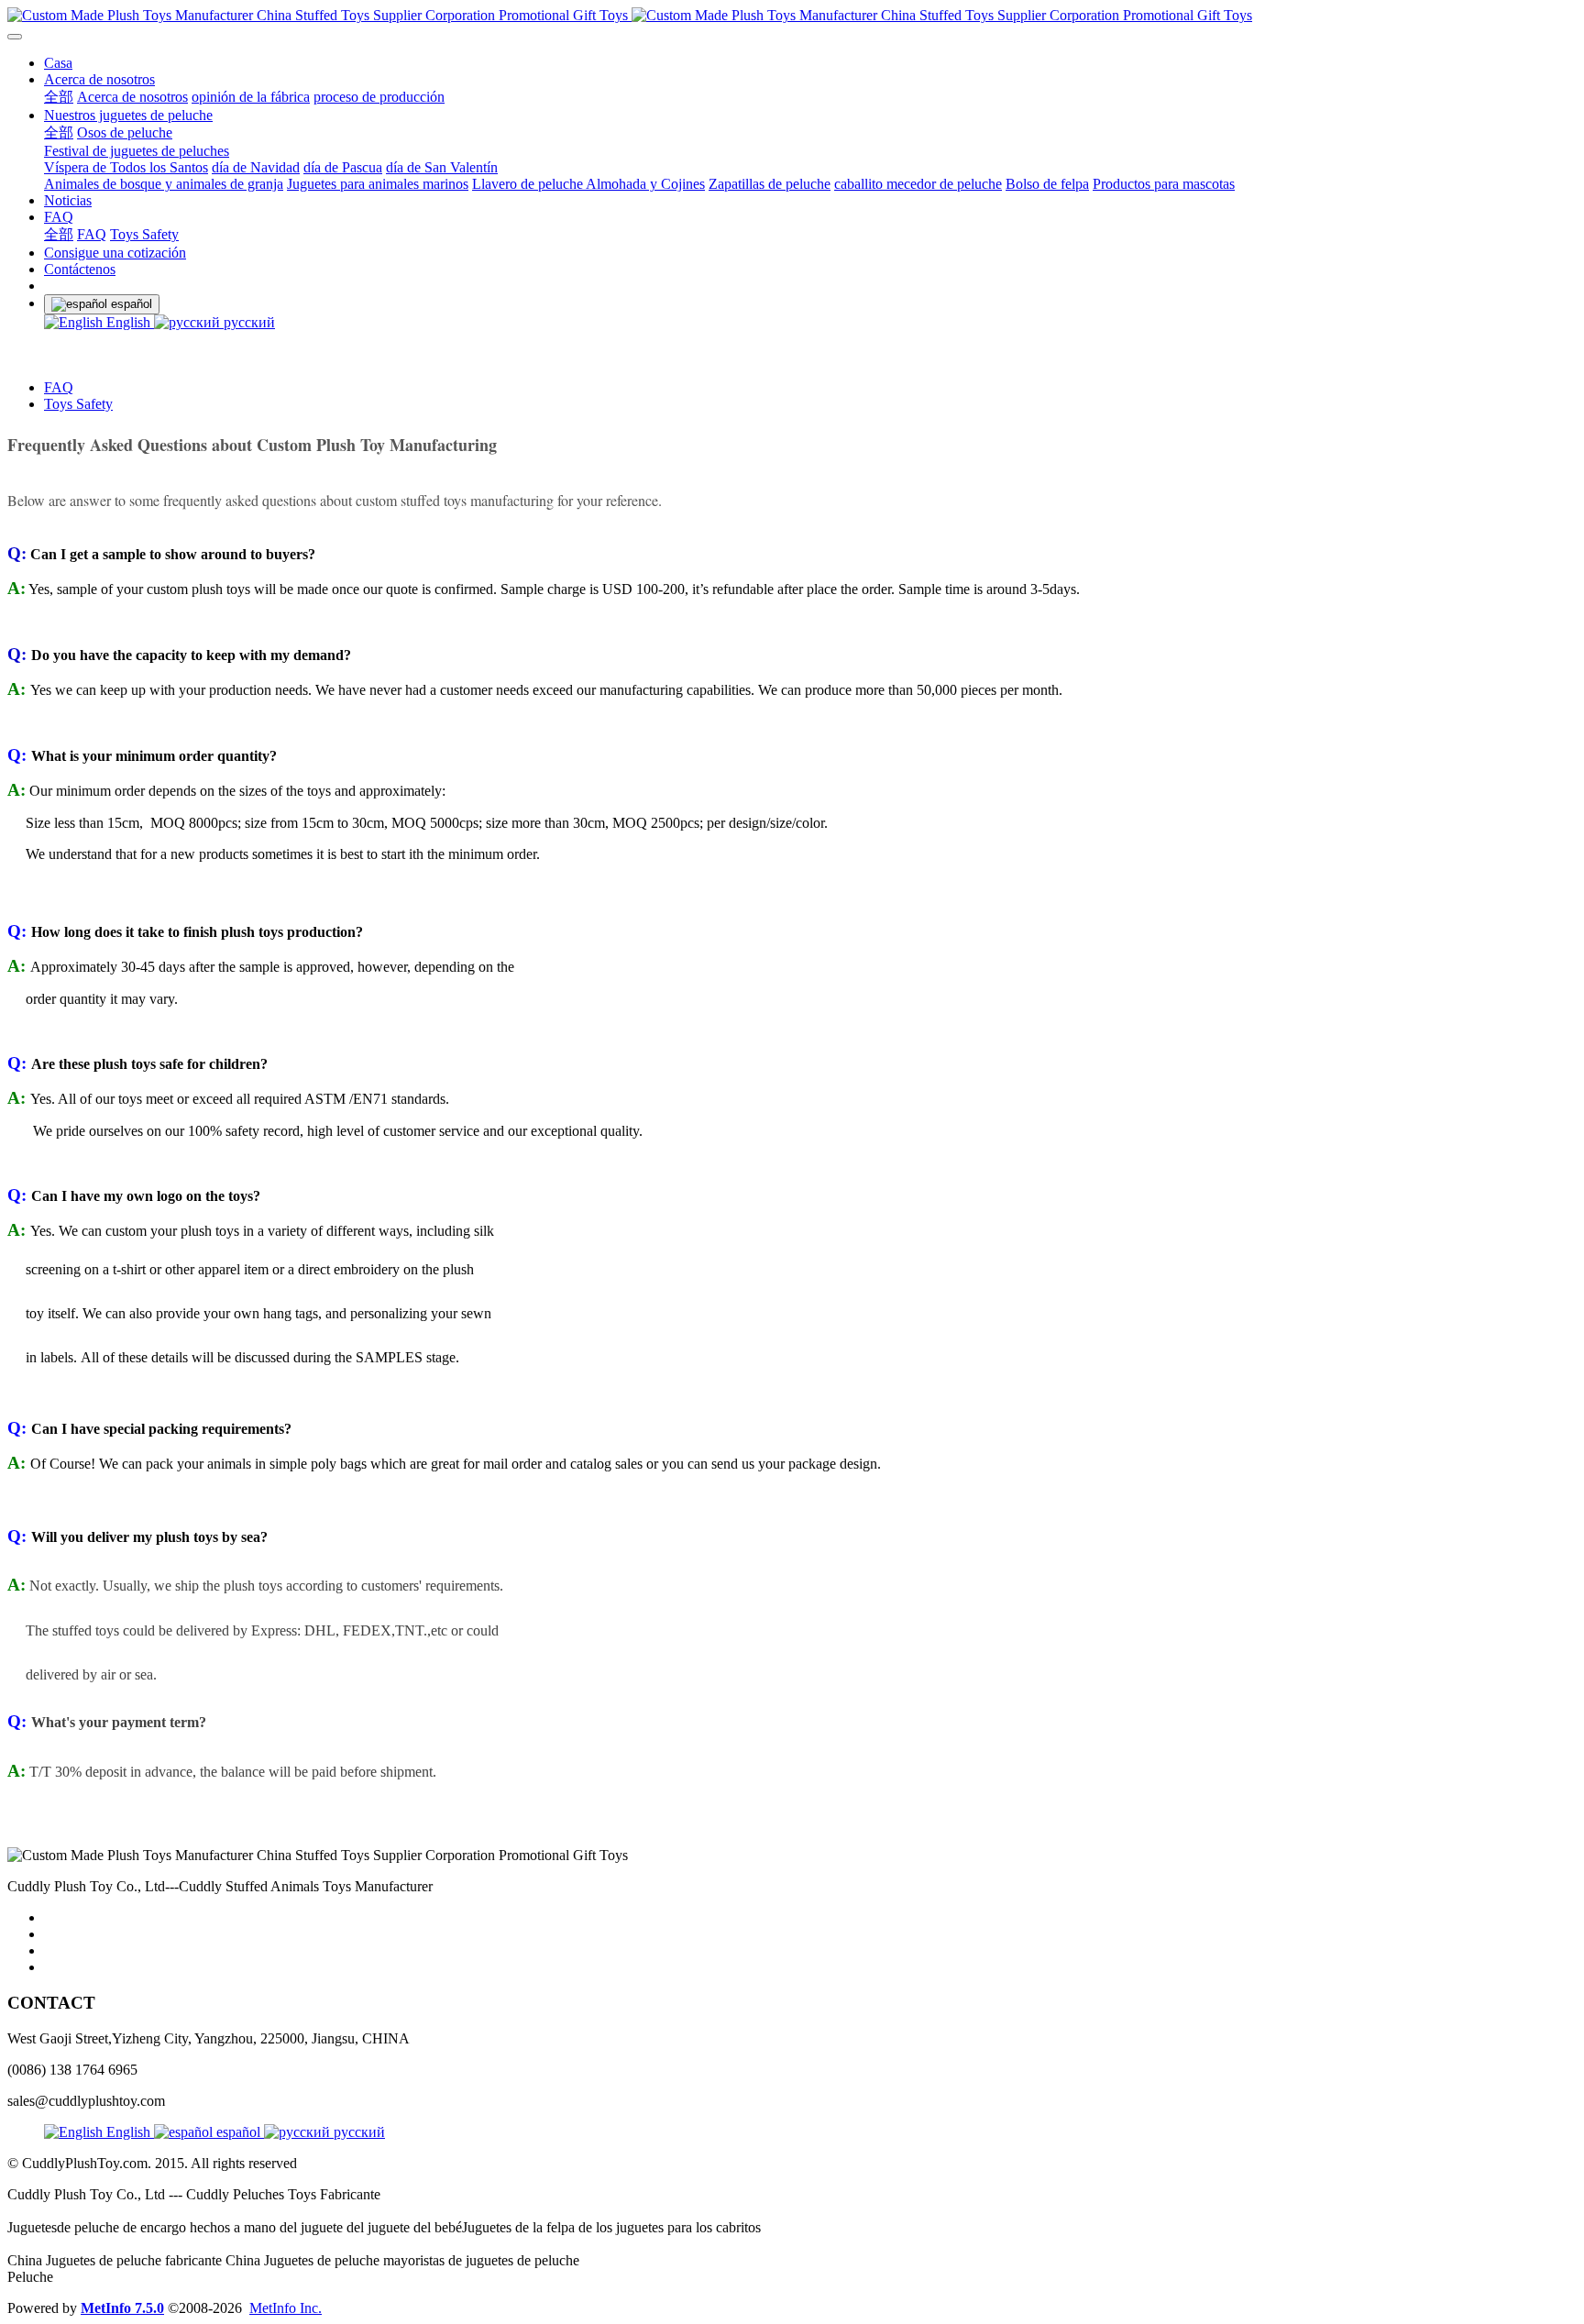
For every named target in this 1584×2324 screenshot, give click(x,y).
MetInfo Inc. (286, 2308)
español (238, 2132)
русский (247, 322)
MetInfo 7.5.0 (122, 2308)
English (128, 322)
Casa (58, 63)
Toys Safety (78, 404)
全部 (59, 97)
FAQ (59, 387)
